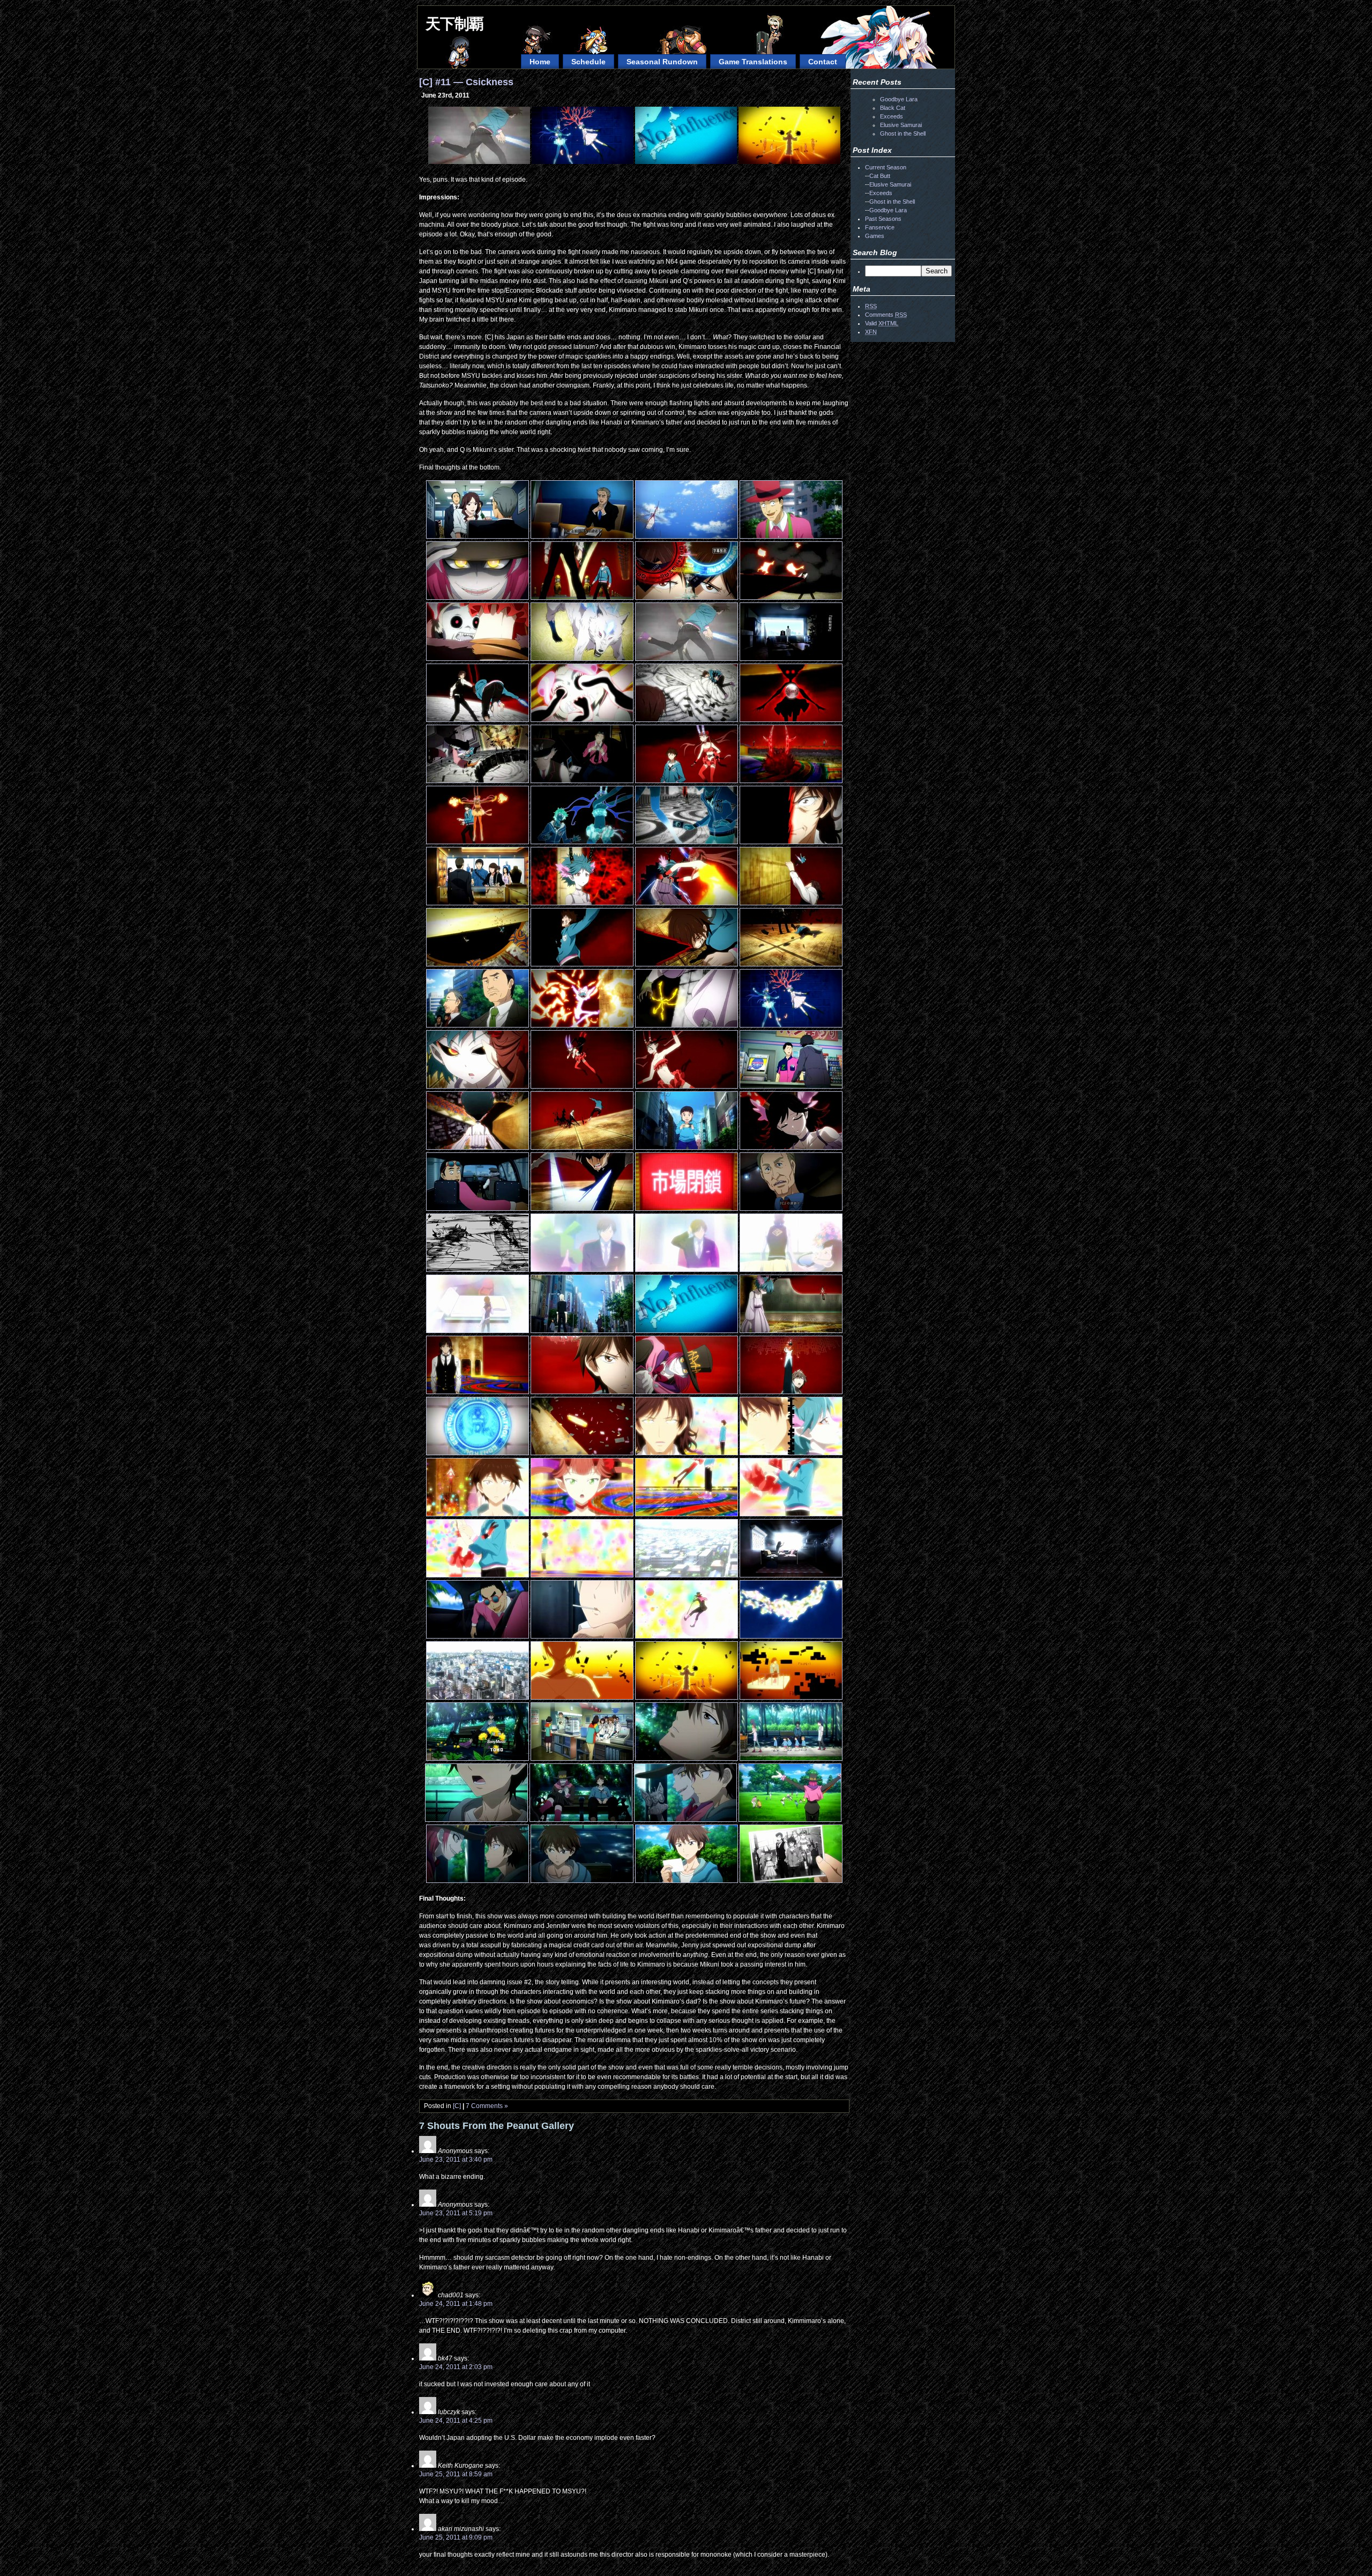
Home (540, 62)
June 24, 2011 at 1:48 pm (456, 2304)
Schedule (588, 62)
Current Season (886, 167)
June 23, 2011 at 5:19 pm (456, 2213)
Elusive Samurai (901, 125)
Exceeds (892, 116)
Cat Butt (880, 176)
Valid (882, 323)
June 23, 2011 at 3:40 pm (456, 2160)
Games (875, 236)
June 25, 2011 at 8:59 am (456, 2474)
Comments (886, 315)
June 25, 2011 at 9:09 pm (456, 2537)
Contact (823, 62)
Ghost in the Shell (903, 133)
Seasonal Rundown (662, 62)
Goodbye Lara (899, 99)
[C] (457, 2106)
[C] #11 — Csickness (466, 82)
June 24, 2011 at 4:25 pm (456, 2421)
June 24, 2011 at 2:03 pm (456, 2367)
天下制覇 (454, 24)
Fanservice (880, 227)
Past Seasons (883, 219)
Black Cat (893, 108)
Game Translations (753, 62)
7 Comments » (487, 2106)
